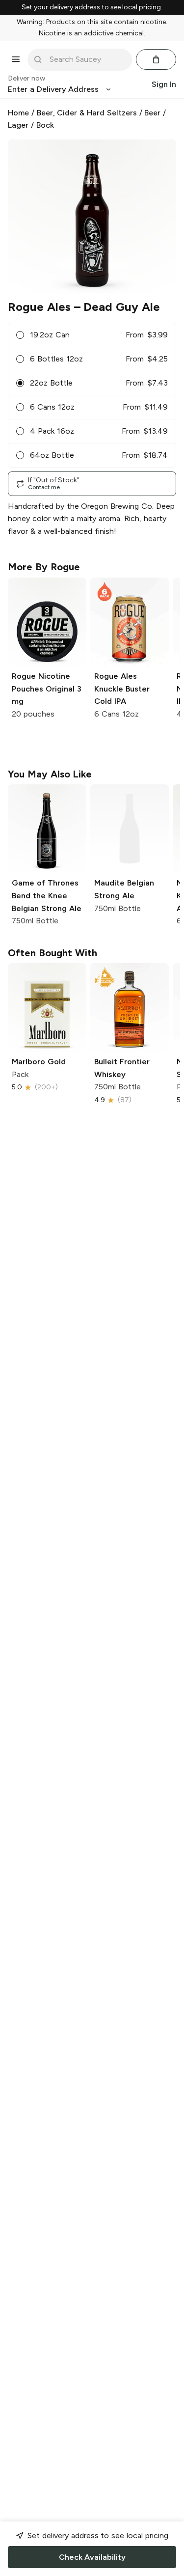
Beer (152, 113)
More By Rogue (44, 567)
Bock (45, 125)
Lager (18, 125)
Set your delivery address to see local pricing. (92, 7)
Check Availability (92, 2557)
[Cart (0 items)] (156, 59)
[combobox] (87, 59)
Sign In (164, 84)
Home (18, 113)
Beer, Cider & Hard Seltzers (87, 113)
